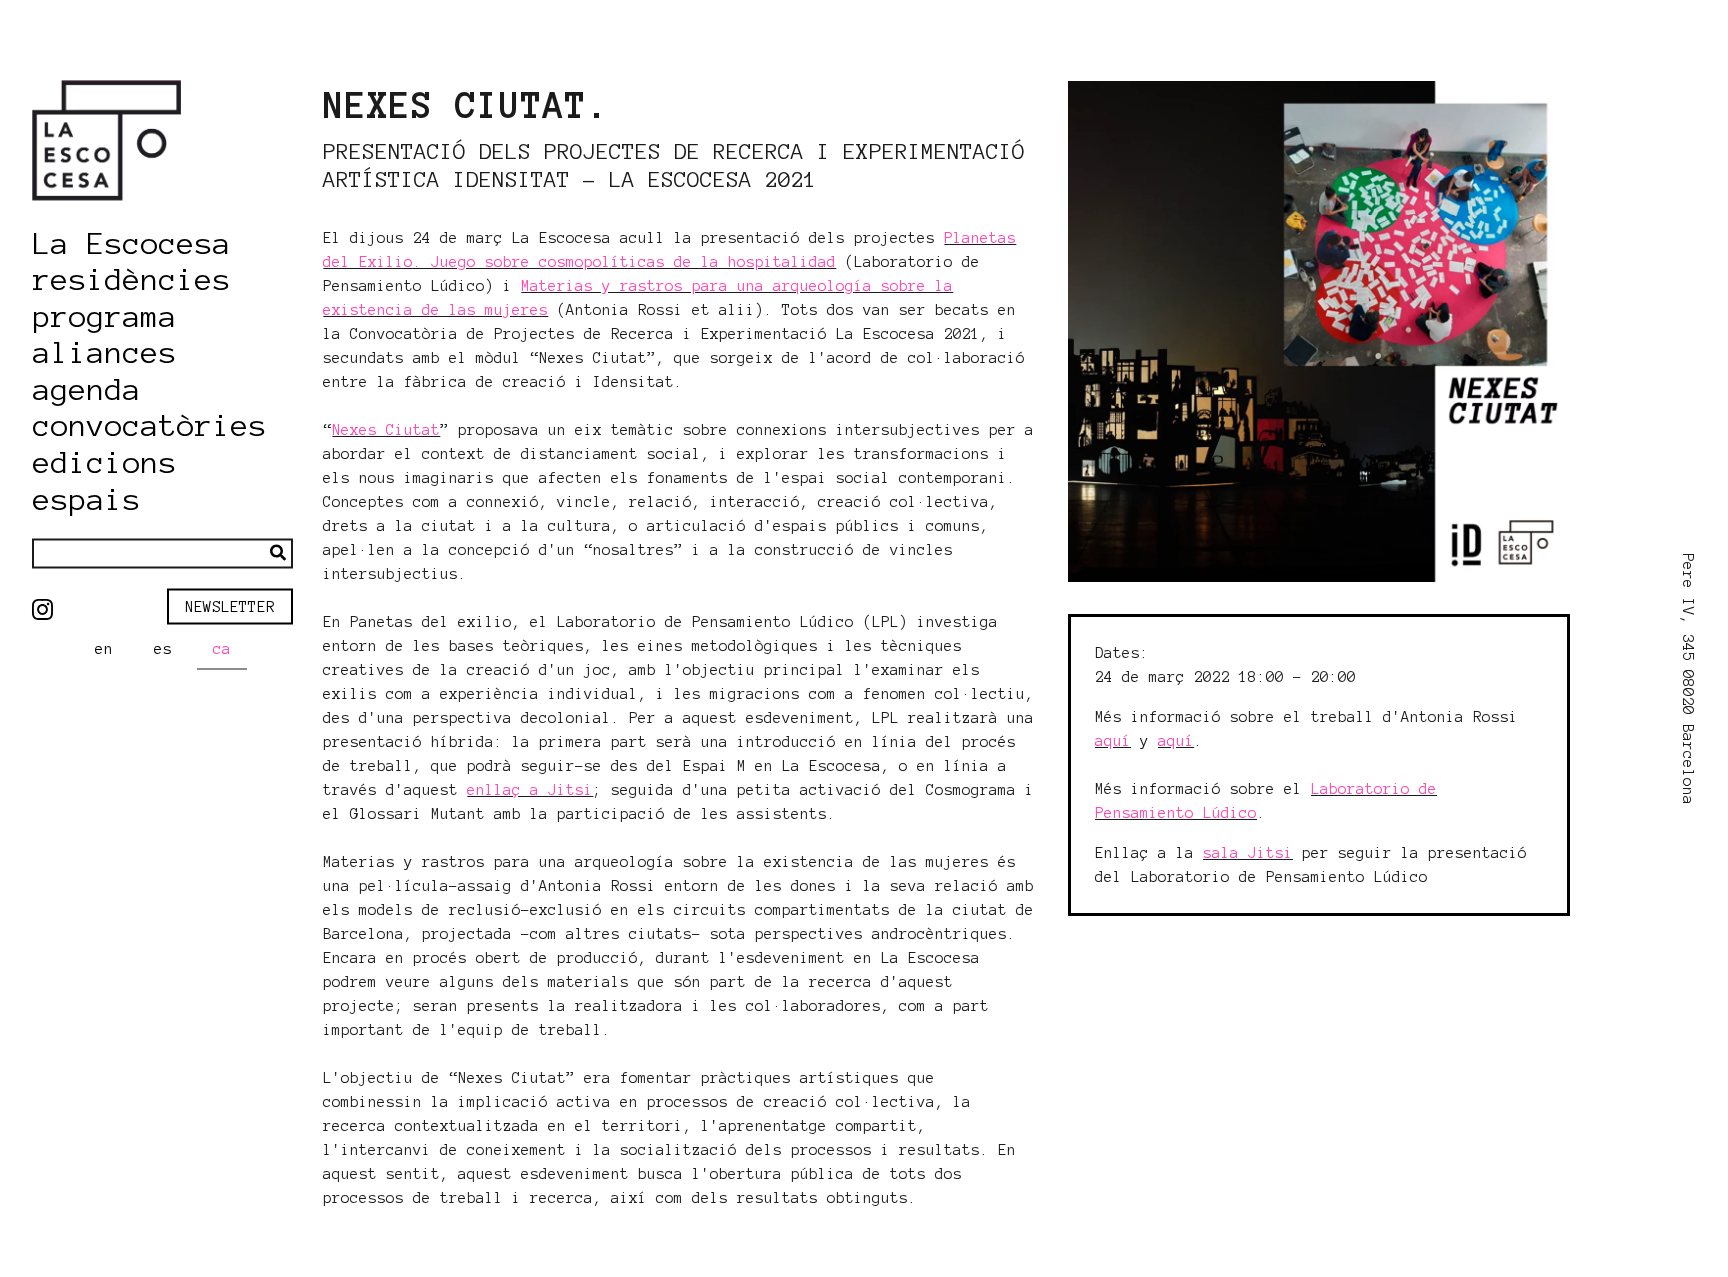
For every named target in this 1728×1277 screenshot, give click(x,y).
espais (87, 499)
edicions (105, 463)
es (163, 649)
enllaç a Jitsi (530, 790)
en (104, 649)
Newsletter (230, 606)
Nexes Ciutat (386, 430)
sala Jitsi (1248, 853)
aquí (1113, 741)
